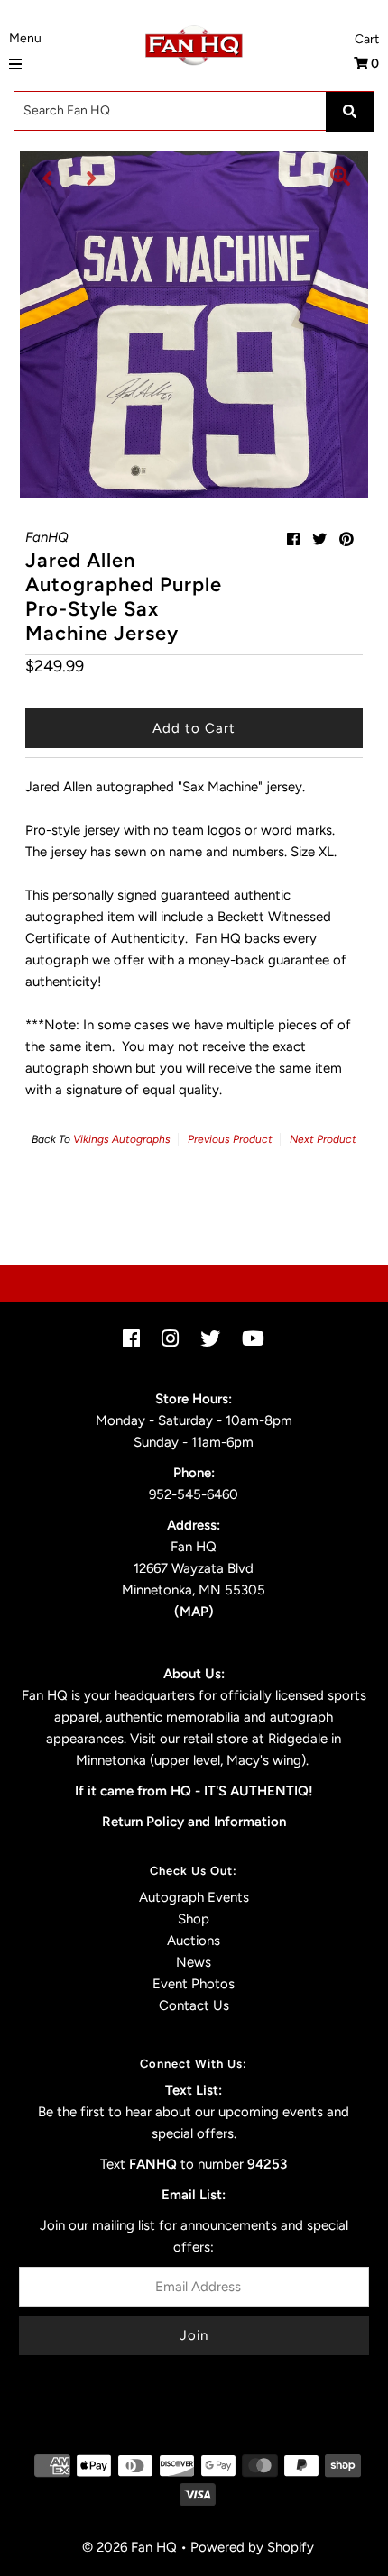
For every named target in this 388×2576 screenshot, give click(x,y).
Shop (194, 1919)
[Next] (92, 178)
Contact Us (194, 2005)
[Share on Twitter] (319, 539)
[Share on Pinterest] (346, 539)
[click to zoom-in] (340, 178)
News (194, 1962)
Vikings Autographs (122, 1139)
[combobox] (194, 111)
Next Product (323, 1139)
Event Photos (194, 1984)
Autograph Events (194, 1897)
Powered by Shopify (252, 2547)
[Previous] (48, 178)
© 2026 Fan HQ (129, 2547)
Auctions (194, 1941)
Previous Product (230, 1139)
